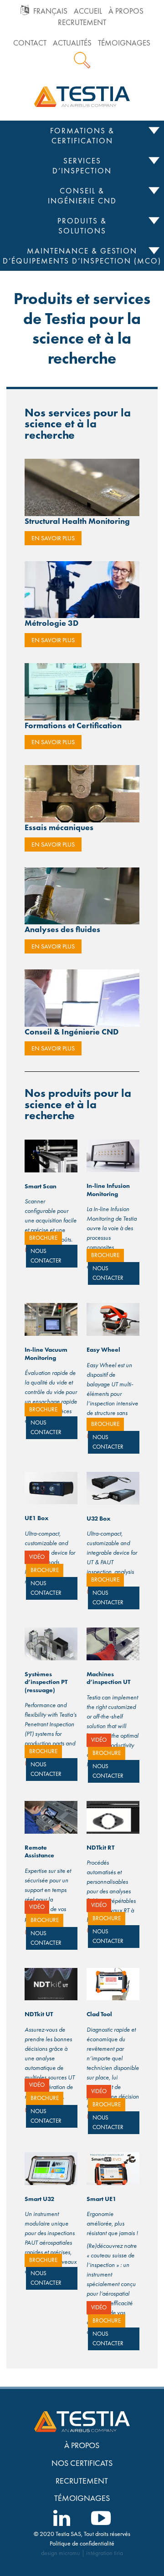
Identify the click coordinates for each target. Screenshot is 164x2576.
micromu (69, 2553)
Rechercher (82, 60)
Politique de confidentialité (82, 2543)
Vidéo (37, 1557)
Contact (30, 43)
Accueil (88, 11)
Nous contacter (46, 1256)
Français (50, 11)
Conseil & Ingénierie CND (72, 1032)
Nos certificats (82, 2463)
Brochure (43, 1238)
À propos (126, 11)
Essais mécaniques (59, 827)
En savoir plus (53, 538)
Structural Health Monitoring (77, 521)
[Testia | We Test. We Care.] (82, 96)
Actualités (72, 43)
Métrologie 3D (51, 623)
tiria (118, 2553)
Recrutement (82, 23)
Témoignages (124, 43)
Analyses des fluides (62, 929)
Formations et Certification (73, 725)
